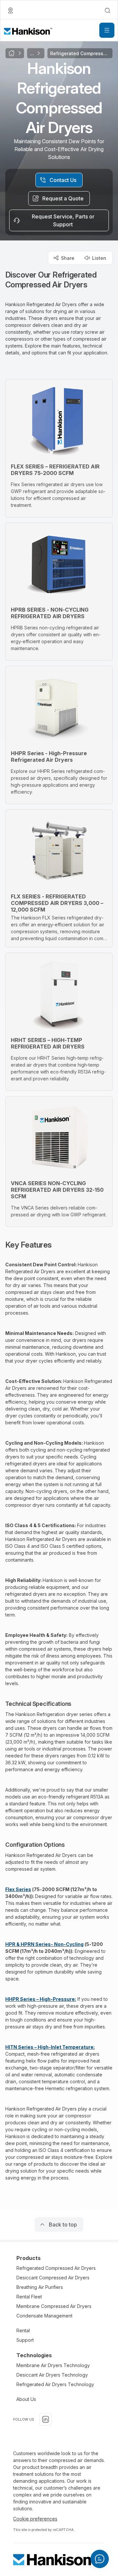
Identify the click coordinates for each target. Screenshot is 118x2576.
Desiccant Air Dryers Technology (52, 2375)
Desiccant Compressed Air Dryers (53, 2278)
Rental (23, 2330)
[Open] (107, 30)
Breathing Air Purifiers (40, 2287)
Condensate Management (44, 2316)
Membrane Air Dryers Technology (53, 2365)
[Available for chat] (100, 2559)
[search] (108, 11)
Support (25, 2340)
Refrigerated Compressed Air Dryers (56, 2268)
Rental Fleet (29, 2297)
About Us (26, 2399)
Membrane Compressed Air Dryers (54, 2306)
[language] (10, 11)
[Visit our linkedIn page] (46, 2419)
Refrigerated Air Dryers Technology (55, 2384)
